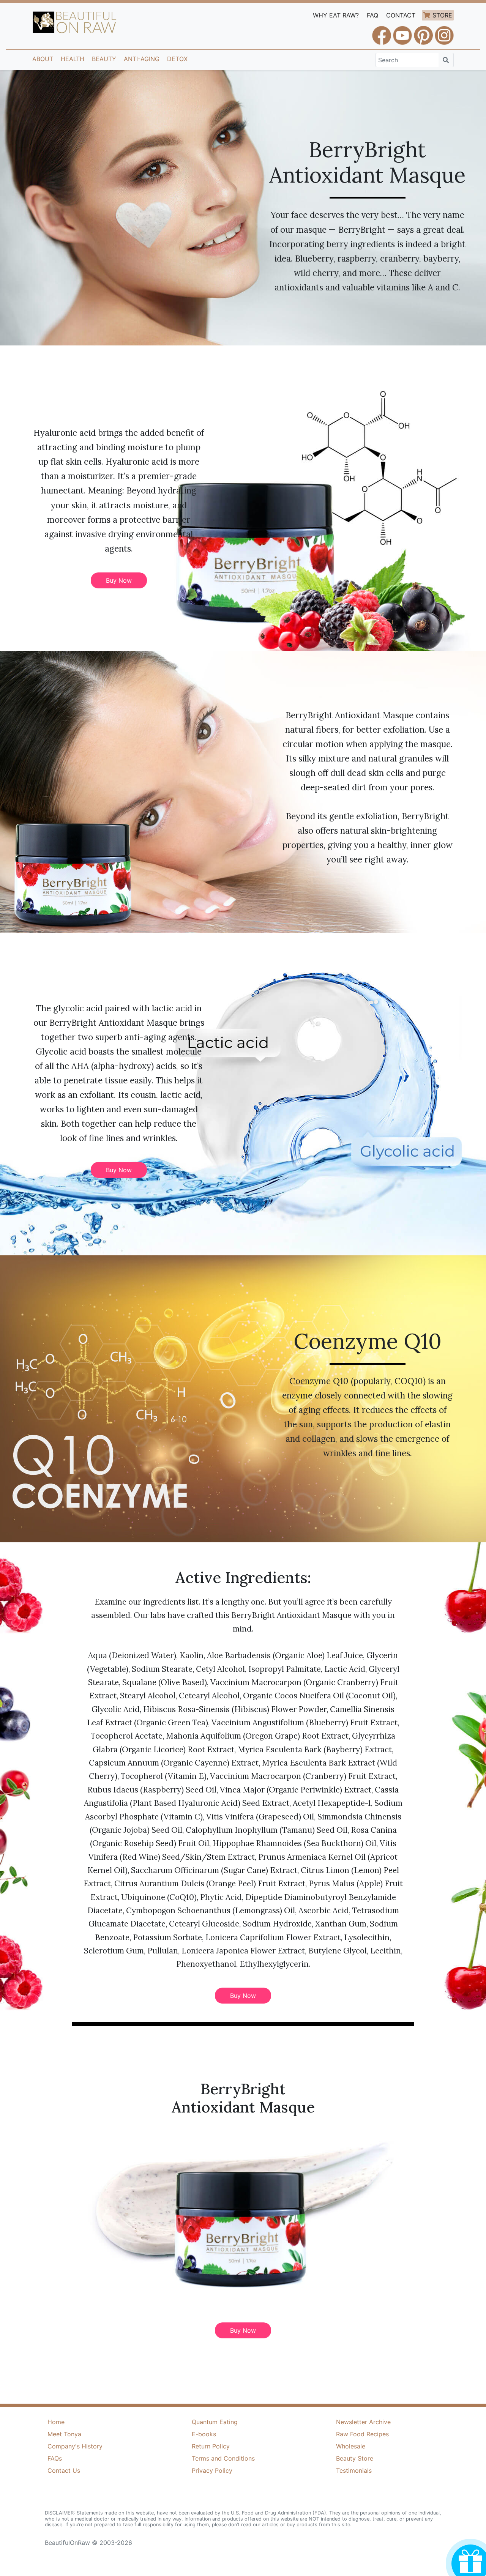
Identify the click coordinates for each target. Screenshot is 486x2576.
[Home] (75, 22)
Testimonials (354, 2470)
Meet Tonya (64, 2434)
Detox (177, 59)
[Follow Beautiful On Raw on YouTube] (402, 32)
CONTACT (401, 15)
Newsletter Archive (363, 2422)
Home (56, 2422)
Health (73, 59)
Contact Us (64, 2470)
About (43, 59)
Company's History (75, 2446)
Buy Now (119, 580)
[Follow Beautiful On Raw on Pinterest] (423, 32)
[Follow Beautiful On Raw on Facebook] (382, 32)
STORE (442, 15)
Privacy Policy (212, 2470)
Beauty (104, 59)
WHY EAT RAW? (336, 15)
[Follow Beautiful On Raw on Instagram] (444, 32)
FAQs (55, 2458)
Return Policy (211, 2446)
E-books (204, 2434)
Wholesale (351, 2446)
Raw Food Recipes (362, 2434)
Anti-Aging (142, 59)
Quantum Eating (215, 2422)
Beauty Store (355, 2458)
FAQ (372, 15)
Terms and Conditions (223, 2458)
